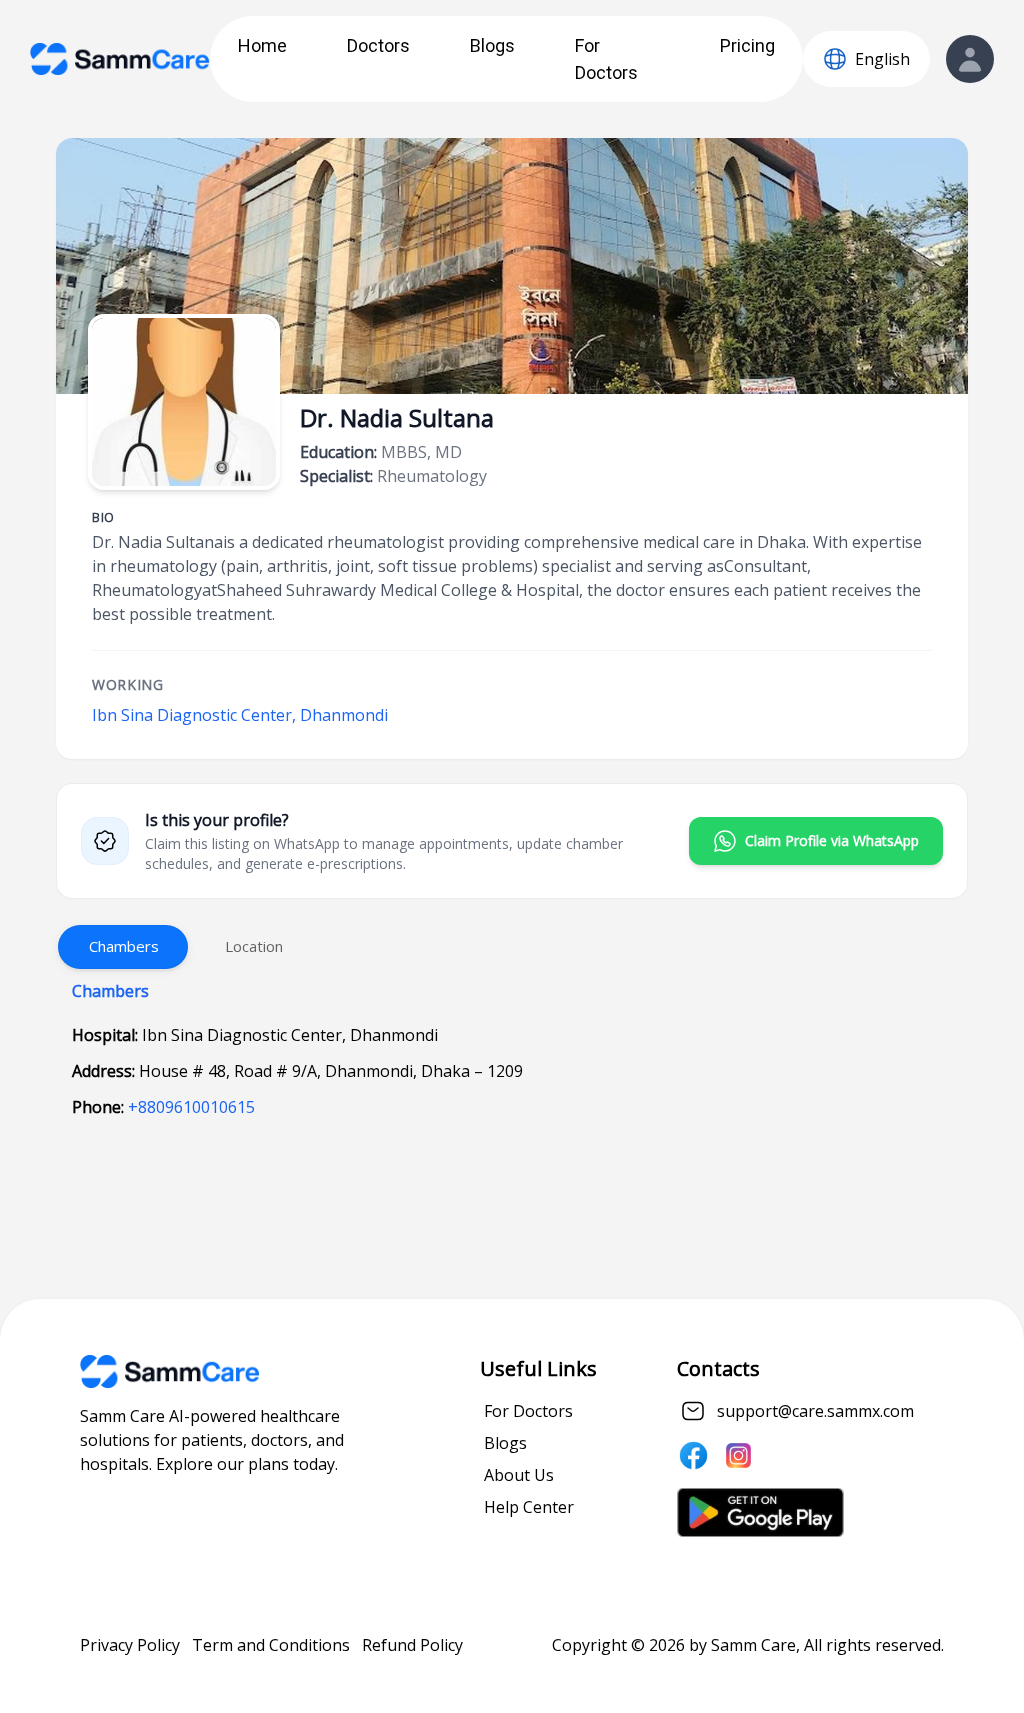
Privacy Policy (130, 1645)
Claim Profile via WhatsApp (832, 840)
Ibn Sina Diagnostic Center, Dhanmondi (240, 715)
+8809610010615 (191, 1107)
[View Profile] (970, 59)
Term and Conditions (271, 1645)
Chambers (124, 946)
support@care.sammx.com (815, 1411)
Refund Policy (412, 1645)
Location (254, 946)
